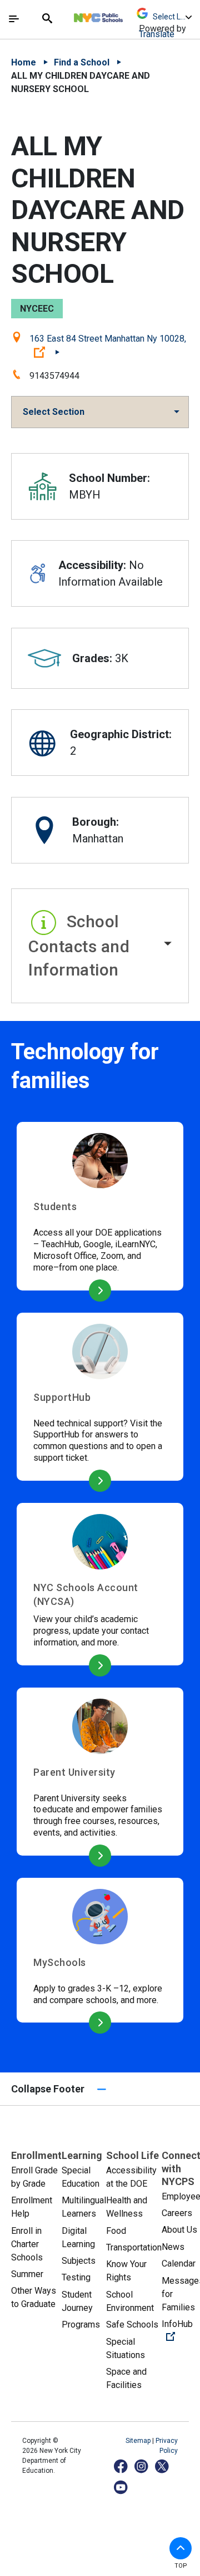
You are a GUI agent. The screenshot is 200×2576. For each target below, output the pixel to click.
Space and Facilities (126, 2378)
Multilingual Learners (84, 2207)
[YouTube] (121, 2487)
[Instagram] (142, 2466)
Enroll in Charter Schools (27, 2244)
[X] (162, 2466)
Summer (27, 2274)
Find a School (82, 62)
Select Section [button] (54, 412)
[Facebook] (121, 2466)
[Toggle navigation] (14, 19)
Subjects (79, 2261)
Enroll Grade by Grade (34, 2177)
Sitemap (139, 2441)
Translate (157, 34)
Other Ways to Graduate (34, 2297)
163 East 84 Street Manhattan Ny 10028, (108, 345)
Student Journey (77, 2301)
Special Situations (126, 2348)
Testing (76, 2277)
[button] (100, 946)
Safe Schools (132, 2325)
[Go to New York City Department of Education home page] (131, 15)
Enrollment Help (32, 2207)
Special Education (81, 2177)
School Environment (130, 2301)
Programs (81, 2325)
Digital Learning (78, 2237)
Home (24, 62)
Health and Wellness (127, 2207)
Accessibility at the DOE (131, 2177)
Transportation (134, 2247)
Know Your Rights (126, 2271)
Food (116, 2231)
